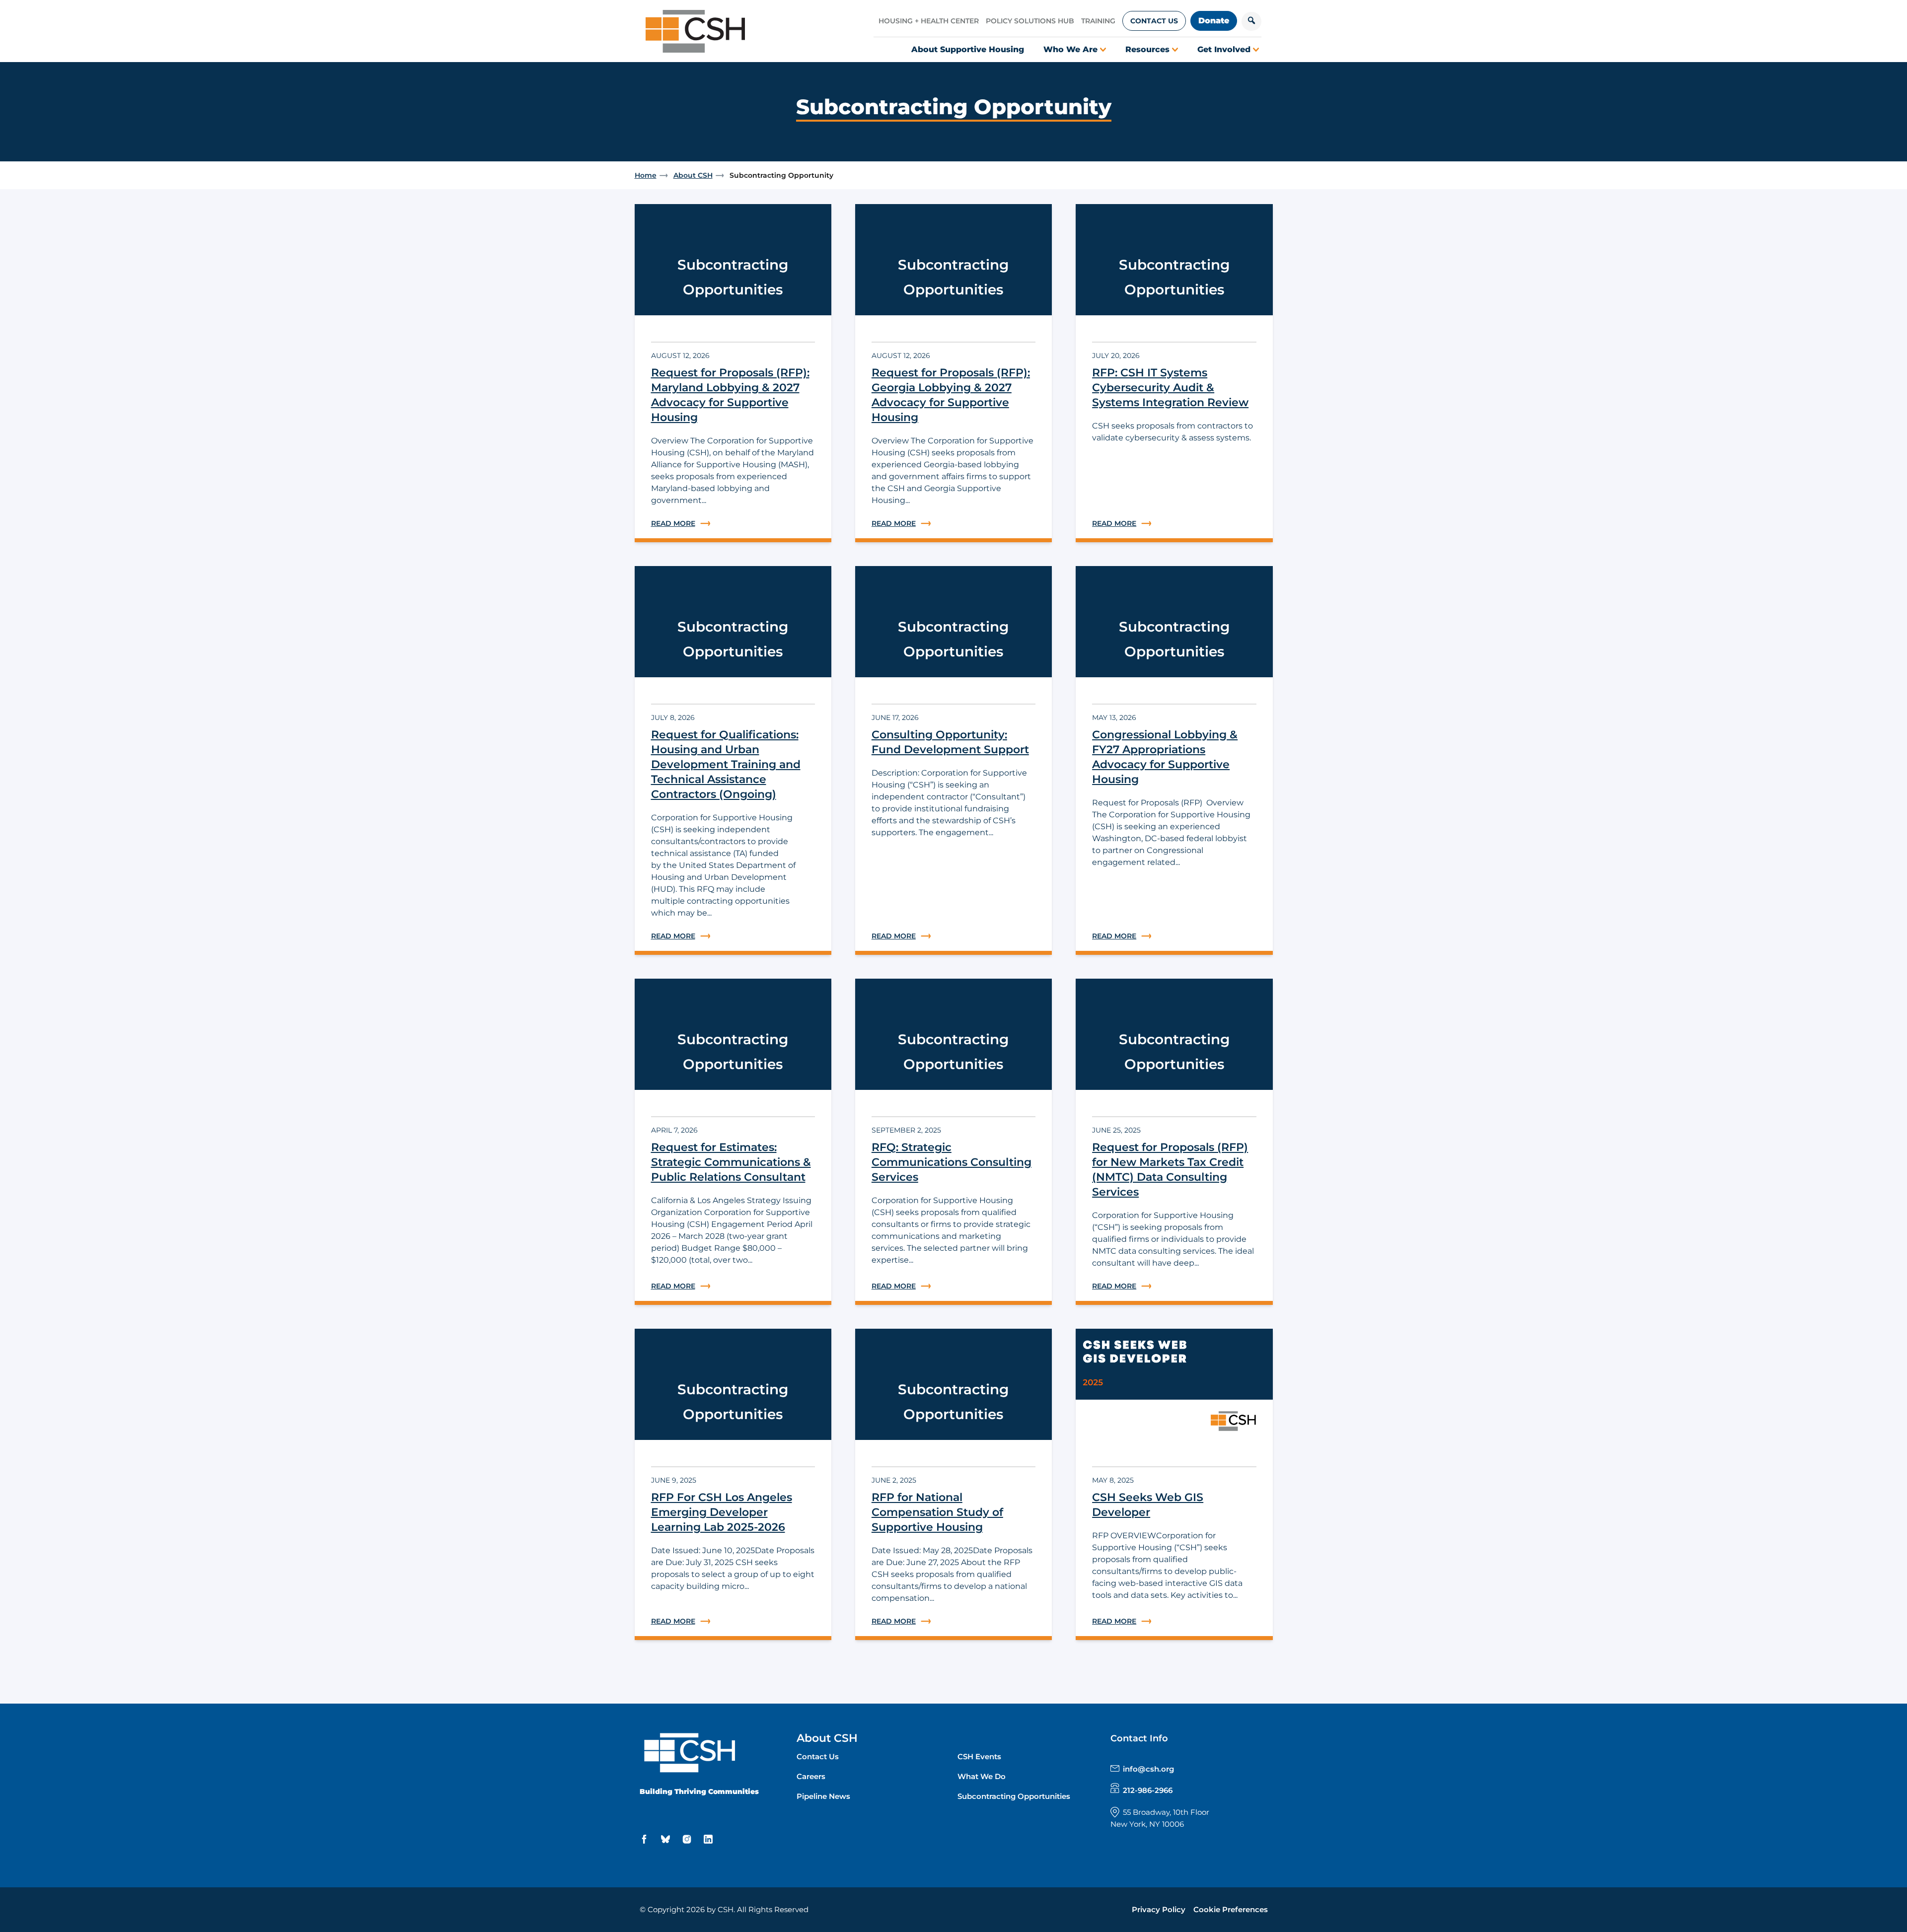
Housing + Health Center (929, 21)
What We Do (982, 1776)
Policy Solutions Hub (1030, 21)
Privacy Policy (1159, 1909)
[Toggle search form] (1251, 21)
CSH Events (979, 1756)
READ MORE (733, 524)
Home (646, 175)
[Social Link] (646, 1839)
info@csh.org (1148, 1769)
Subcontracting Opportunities (1014, 1796)
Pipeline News (823, 1796)
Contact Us (1154, 21)
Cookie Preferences (1231, 1909)
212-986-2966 (1148, 1790)
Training (1098, 21)
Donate (1214, 21)
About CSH (693, 175)
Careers (811, 1776)
